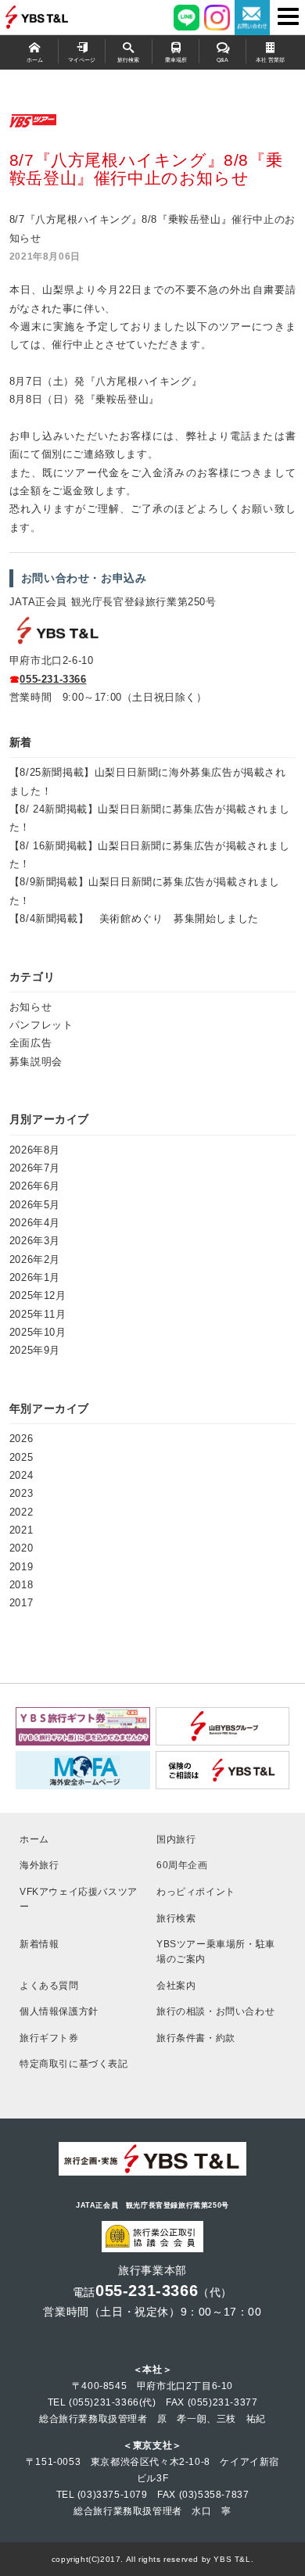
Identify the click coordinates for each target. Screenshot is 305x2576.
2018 (21, 1585)
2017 (21, 1603)
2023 (21, 1493)
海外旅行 (39, 1865)
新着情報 (39, 1944)
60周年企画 (182, 1865)
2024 (21, 1475)
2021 (21, 1530)
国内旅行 (176, 1839)
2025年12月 (38, 1295)
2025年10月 (38, 1332)
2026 (21, 1439)
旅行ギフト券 (49, 2038)
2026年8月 (35, 1150)
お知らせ (30, 1007)
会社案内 (176, 1985)
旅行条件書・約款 (196, 2038)
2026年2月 (35, 1259)
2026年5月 (35, 1205)
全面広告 (30, 1043)
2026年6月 (35, 1186)
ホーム (35, 60)
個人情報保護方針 (59, 2011)
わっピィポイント (196, 1891)
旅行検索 (128, 60)
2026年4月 (35, 1223)
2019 (21, 1567)
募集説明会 (36, 1062)
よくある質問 (49, 1985)
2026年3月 (35, 1241)
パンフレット (41, 1025)
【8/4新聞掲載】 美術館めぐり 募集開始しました (134, 918)
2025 (21, 1457)
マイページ (82, 60)
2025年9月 (35, 1350)
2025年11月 (38, 1314)
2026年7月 (35, 1168)
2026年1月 (35, 1277)
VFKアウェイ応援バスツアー (79, 1899)
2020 (21, 1548)
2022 (21, 1512)
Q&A (222, 60)
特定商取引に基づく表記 (74, 2063)
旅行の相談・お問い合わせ (215, 2011)
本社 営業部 (270, 60)
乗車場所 (176, 60)
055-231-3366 (53, 679)
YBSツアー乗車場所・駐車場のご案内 (216, 1951)
